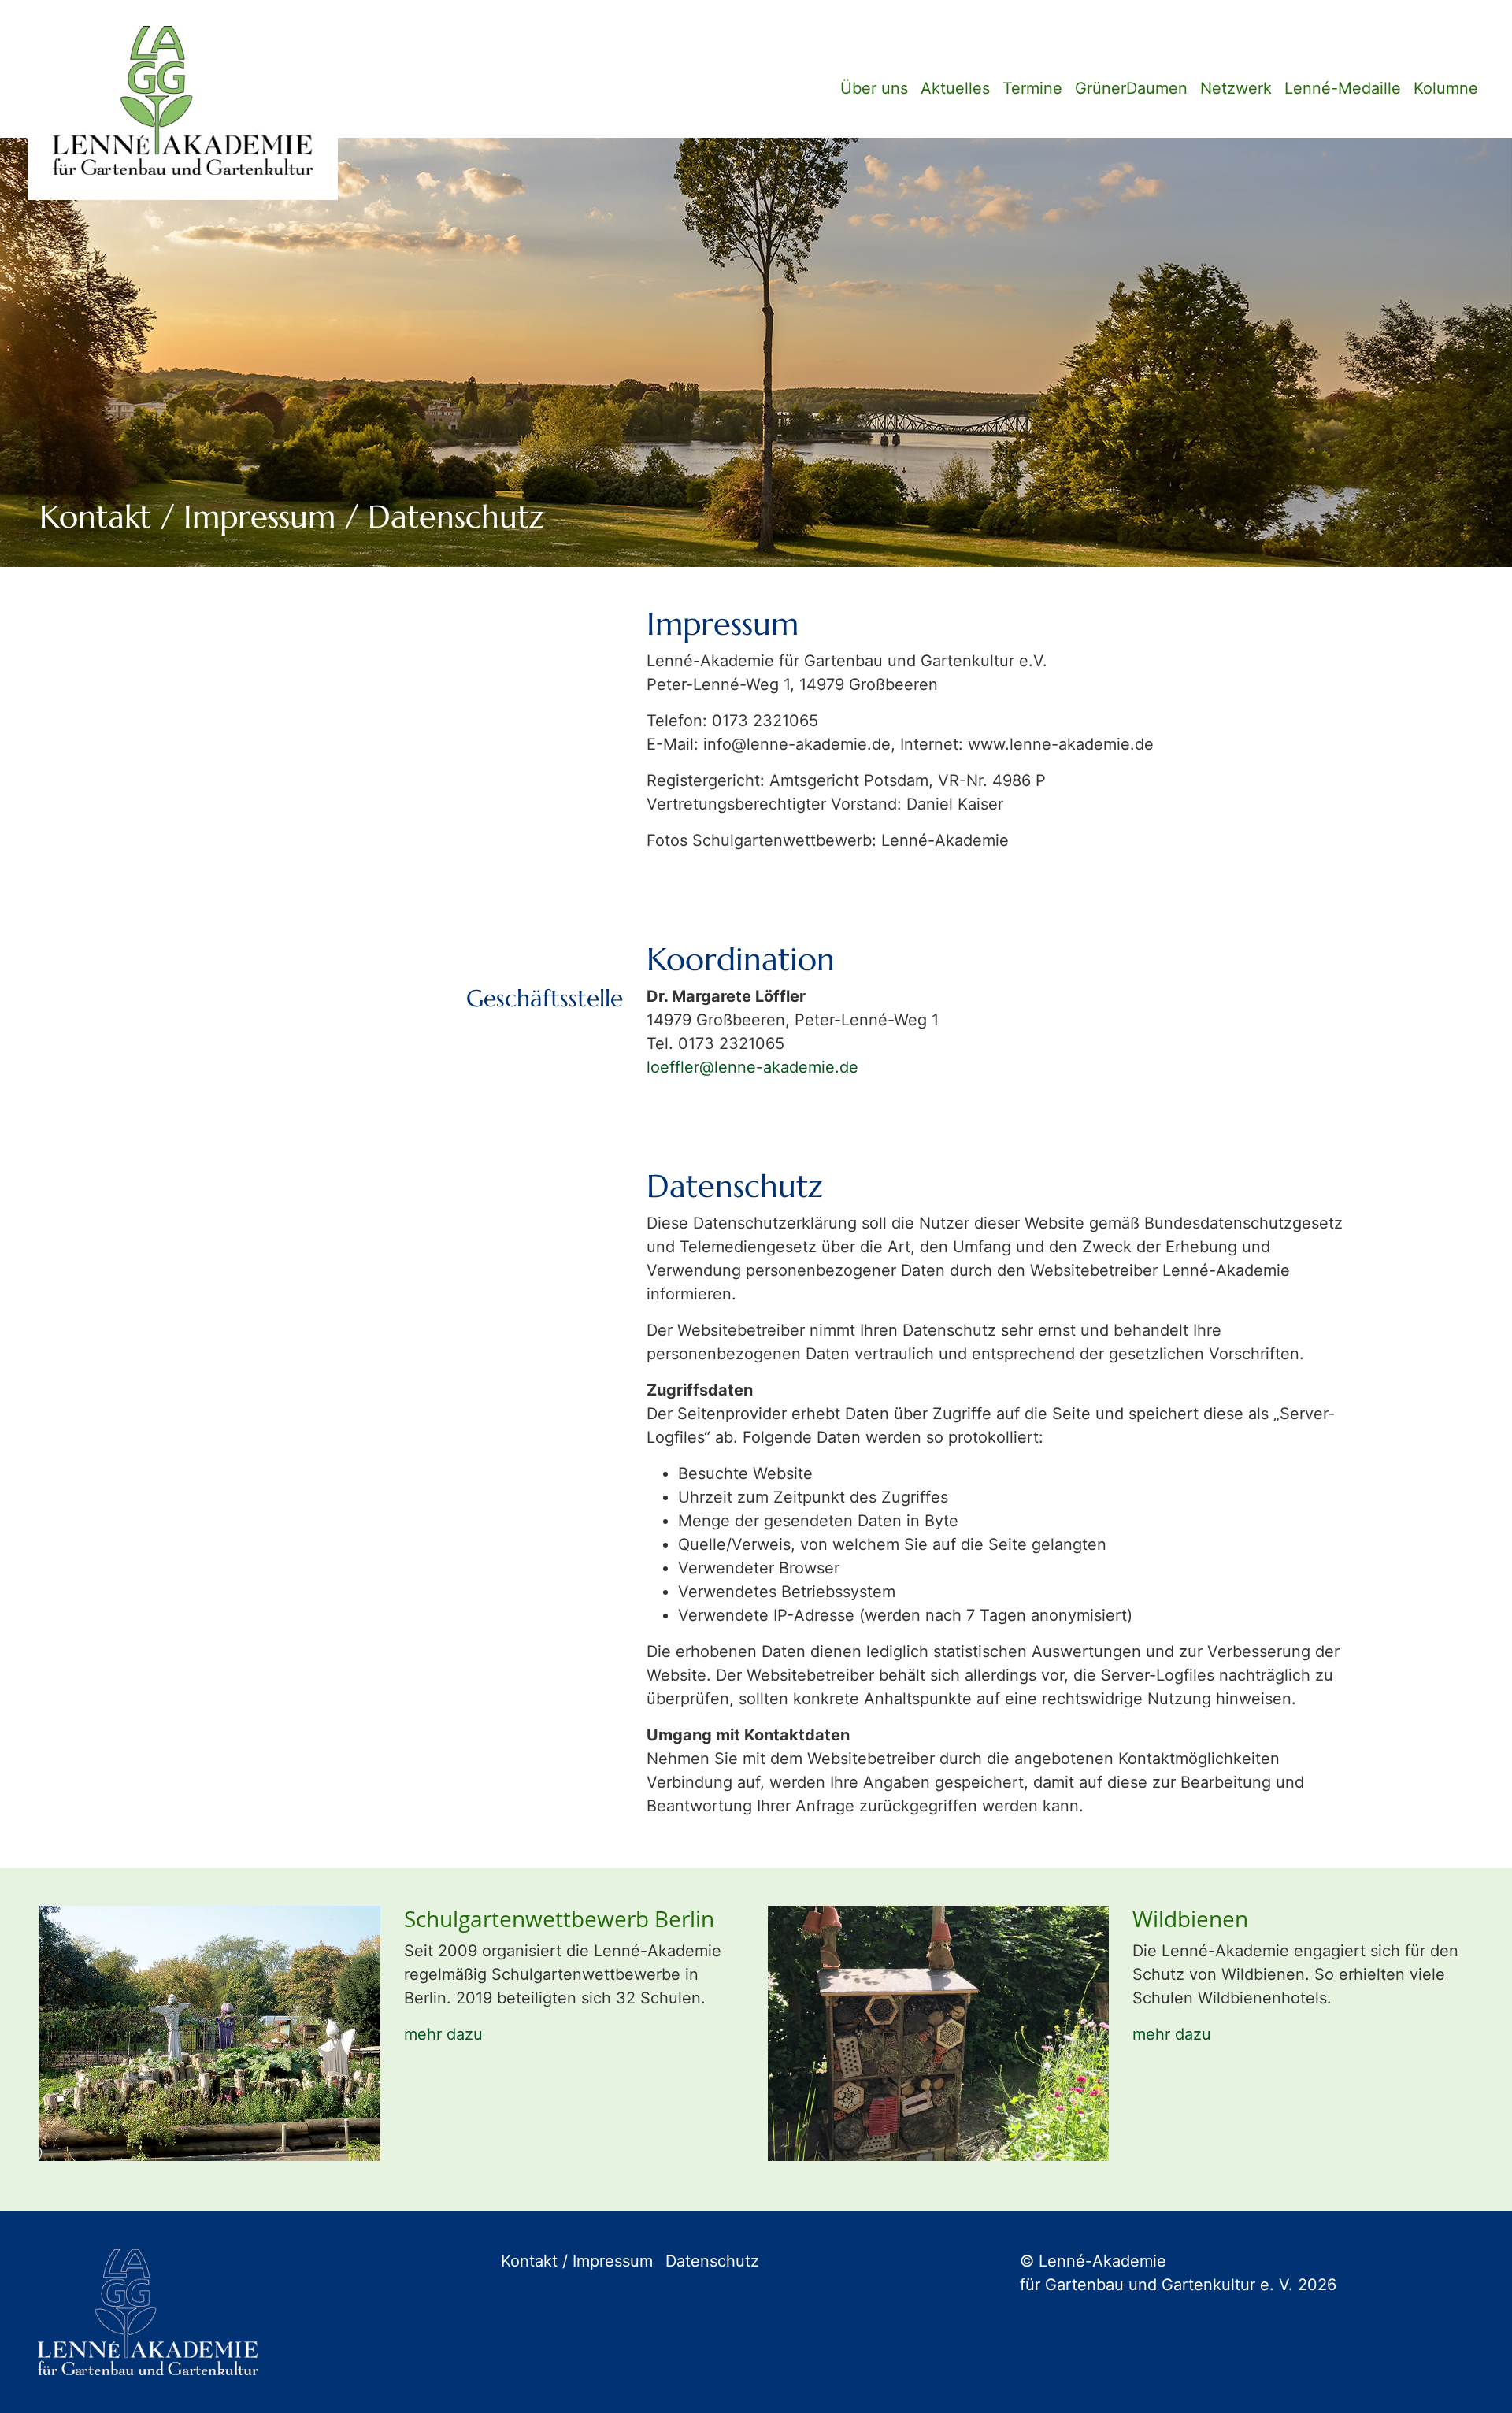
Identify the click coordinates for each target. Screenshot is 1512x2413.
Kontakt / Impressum (577, 2261)
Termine (1032, 88)
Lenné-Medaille (1343, 88)
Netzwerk (1236, 88)
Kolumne (1446, 88)
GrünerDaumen (1131, 88)
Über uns (874, 88)
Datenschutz (712, 2261)
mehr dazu (443, 2034)
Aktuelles (955, 88)
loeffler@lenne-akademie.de (752, 1067)
